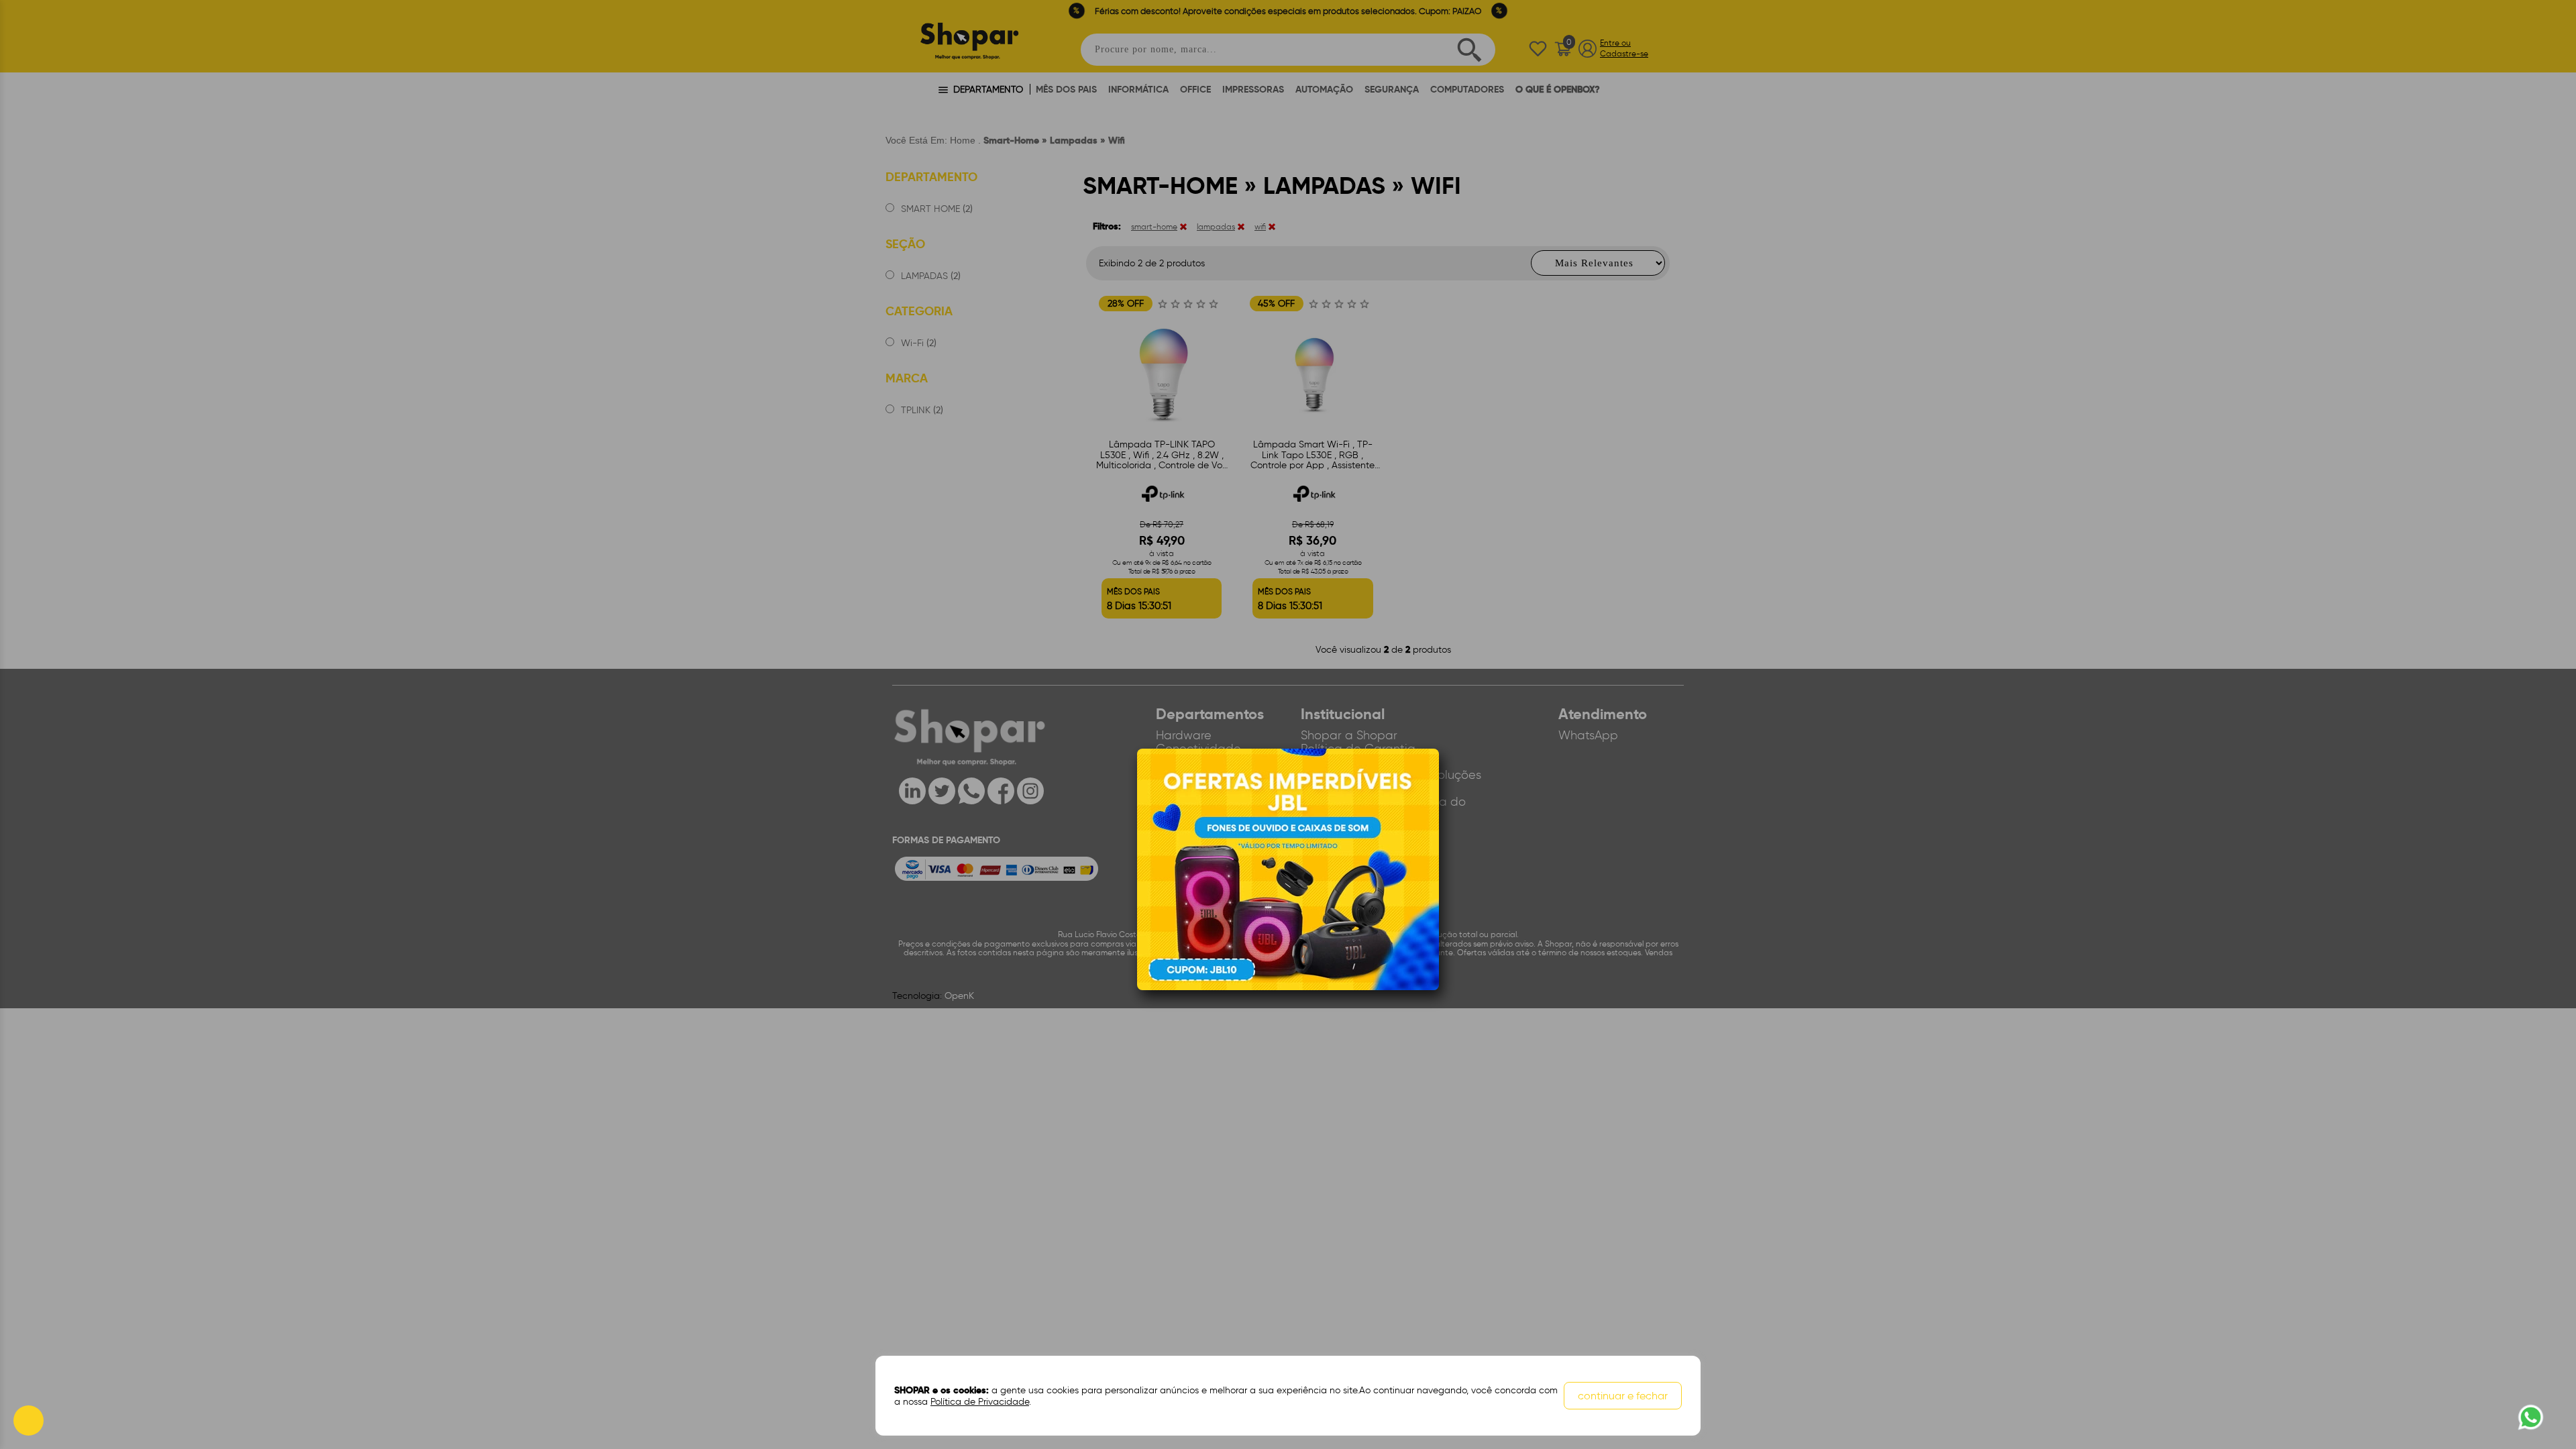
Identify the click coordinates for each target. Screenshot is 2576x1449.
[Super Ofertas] (1288, 869)
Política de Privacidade (980, 1402)
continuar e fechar (1623, 1396)
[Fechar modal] (1428, 780)
